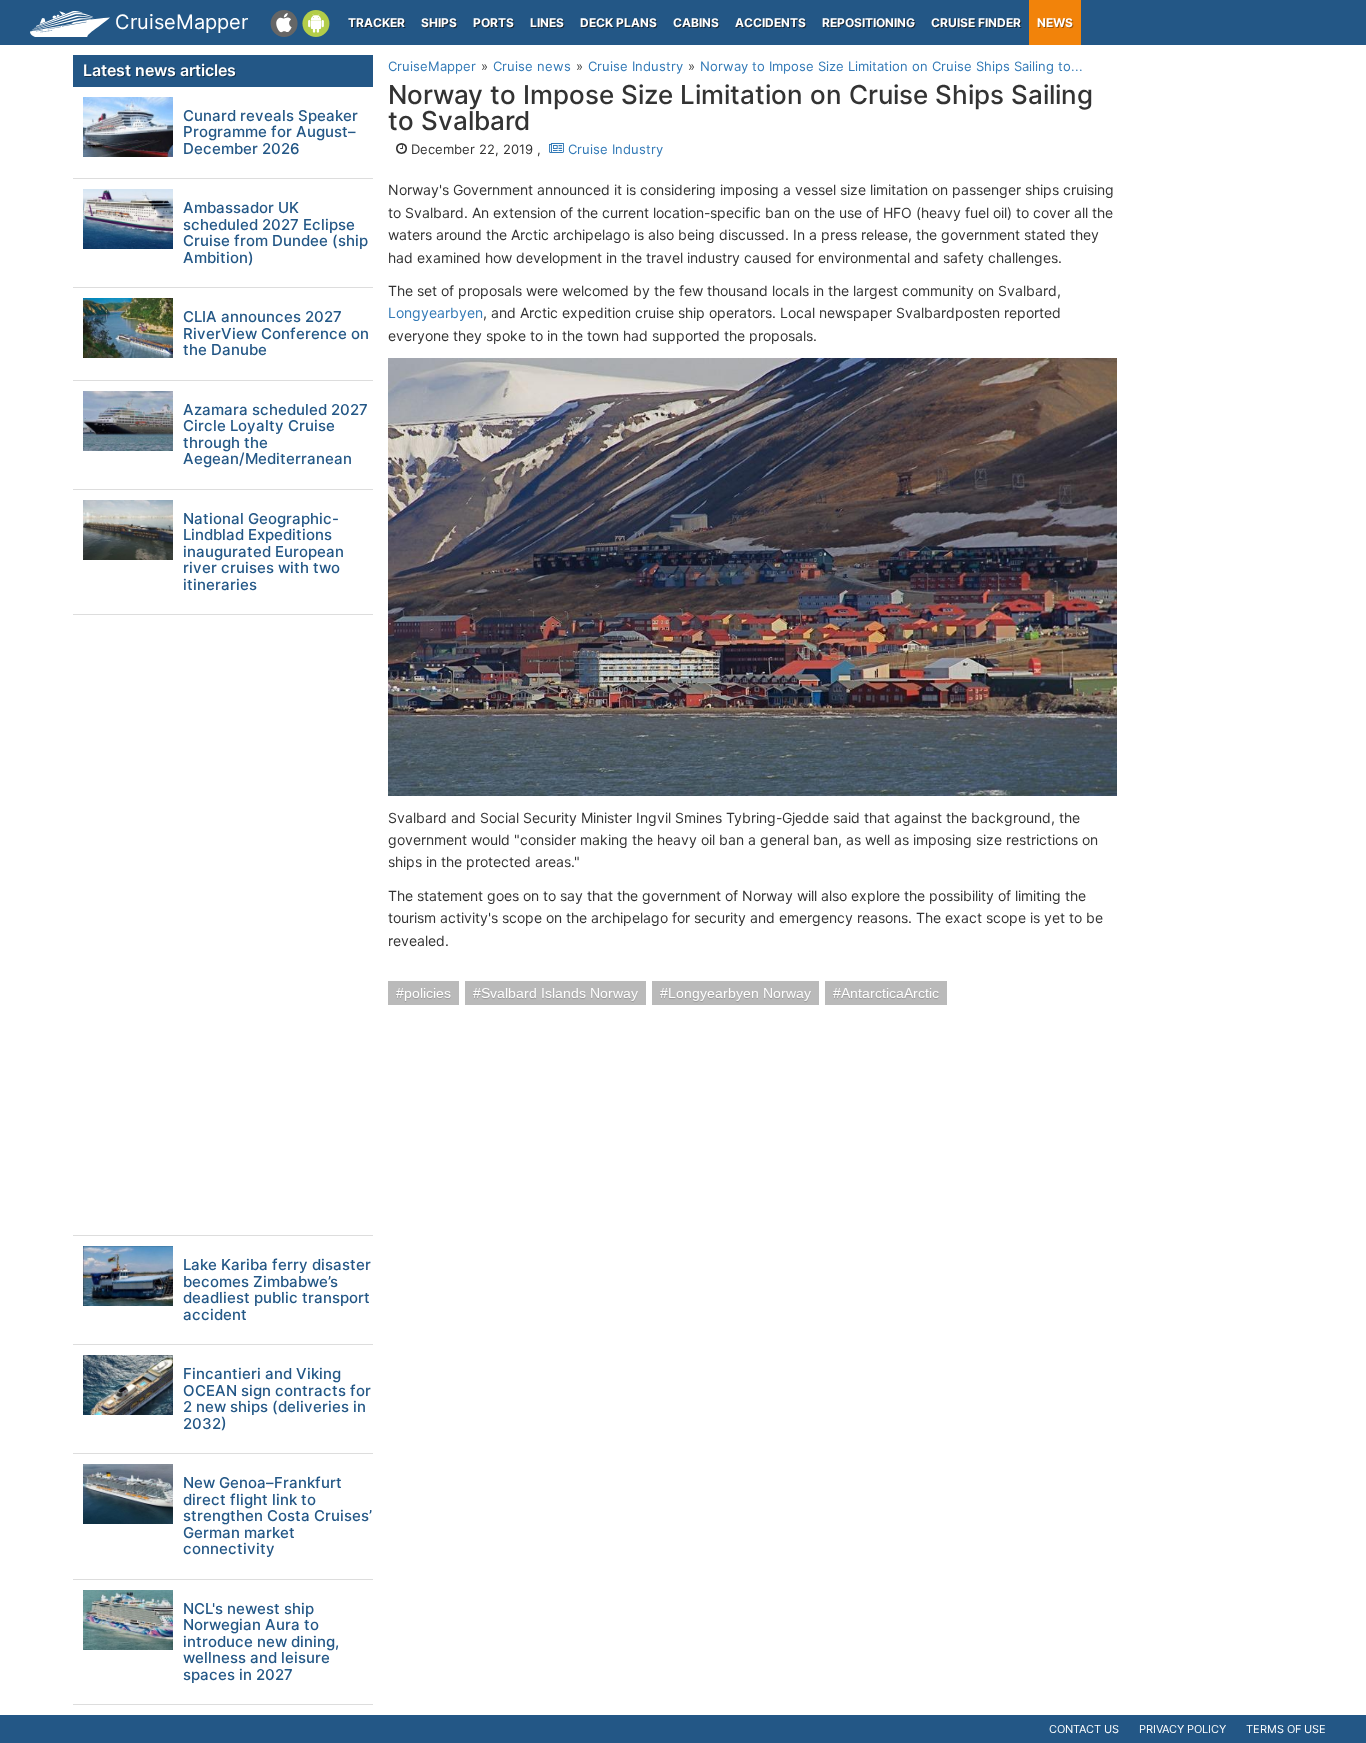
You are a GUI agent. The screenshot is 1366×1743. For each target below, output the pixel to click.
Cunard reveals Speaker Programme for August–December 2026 (270, 133)
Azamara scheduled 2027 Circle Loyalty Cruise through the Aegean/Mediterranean (275, 435)
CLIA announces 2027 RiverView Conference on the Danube (276, 334)
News (1055, 22)
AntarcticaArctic (890, 993)
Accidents (770, 22)
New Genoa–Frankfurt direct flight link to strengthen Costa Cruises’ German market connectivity (277, 1516)
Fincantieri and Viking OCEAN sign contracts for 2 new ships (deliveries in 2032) (277, 1399)
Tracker (376, 22)
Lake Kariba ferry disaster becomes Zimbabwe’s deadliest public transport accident (277, 1290)
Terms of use (1286, 1729)
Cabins (696, 22)
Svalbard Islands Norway (559, 993)
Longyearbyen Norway (739, 993)
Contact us (1084, 1729)
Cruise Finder (976, 22)
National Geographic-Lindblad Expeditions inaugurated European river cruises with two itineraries (263, 552)
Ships (439, 22)
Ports (493, 22)
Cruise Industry (613, 149)
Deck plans (618, 22)
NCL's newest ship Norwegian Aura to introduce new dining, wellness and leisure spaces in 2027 (261, 1642)
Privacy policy (1182, 1729)
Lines (547, 22)
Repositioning (868, 22)
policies (427, 993)
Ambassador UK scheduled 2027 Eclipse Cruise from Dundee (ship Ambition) (275, 233)
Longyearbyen (435, 312)
